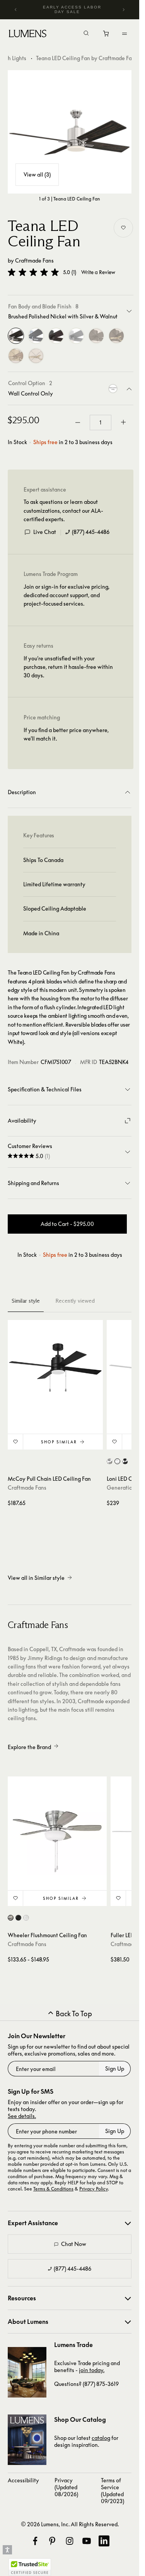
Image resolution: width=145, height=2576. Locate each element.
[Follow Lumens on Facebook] (35, 2541)
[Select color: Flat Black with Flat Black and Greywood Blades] (18, 1918)
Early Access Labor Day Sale (72, 9)
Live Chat (45, 532)
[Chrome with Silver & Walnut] (36, 336)
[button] (33, 272)
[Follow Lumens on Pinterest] (52, 2541)
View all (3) (37, 174)
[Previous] (16, 10)
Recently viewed (75, 1301)
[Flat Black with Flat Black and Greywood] (96, 336)
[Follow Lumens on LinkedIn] (104, 2541)
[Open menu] (125, 34)
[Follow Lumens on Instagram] (70, 2541)
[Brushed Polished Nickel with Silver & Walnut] (16, 336)
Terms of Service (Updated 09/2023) (113, 2491)
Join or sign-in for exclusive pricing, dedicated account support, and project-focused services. (67, 595)
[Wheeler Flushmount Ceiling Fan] (57, 1826)
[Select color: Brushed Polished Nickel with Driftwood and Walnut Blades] (11, 1918)
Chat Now (74, 2244)
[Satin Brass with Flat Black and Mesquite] (16, 356)
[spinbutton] (101, 423)
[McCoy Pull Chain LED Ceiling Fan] (55, 1367)
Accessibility (23, 2480)
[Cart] (107, 35)
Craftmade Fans (34, 260)
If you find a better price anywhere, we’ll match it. (66, 734)
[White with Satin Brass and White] (36, 356)
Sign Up (115, 2068)
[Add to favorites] (123, 228)
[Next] (123, 10)
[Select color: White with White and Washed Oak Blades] (26, 1918)
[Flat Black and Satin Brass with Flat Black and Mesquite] (116, 336)
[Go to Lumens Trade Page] (27, 2372)
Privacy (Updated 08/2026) (66, 2487)
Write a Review (98, 272)
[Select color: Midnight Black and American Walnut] (125, 1461)
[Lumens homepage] (28, 35)
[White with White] (76, 336)
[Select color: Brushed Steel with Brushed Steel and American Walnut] (110, 1461)
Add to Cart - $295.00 (67, 1224)
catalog (101, 2438)
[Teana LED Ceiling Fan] (70, 132)
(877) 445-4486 (91, 532)
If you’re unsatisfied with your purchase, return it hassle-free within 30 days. (68, 667)
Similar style (26, 1301)
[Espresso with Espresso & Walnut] (56, 336)
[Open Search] (86, 34)
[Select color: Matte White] (117, 1461)
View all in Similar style (36, 1578)
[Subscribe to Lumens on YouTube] (87, 2541)
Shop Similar (59, 1442)
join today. (92, 2370)
